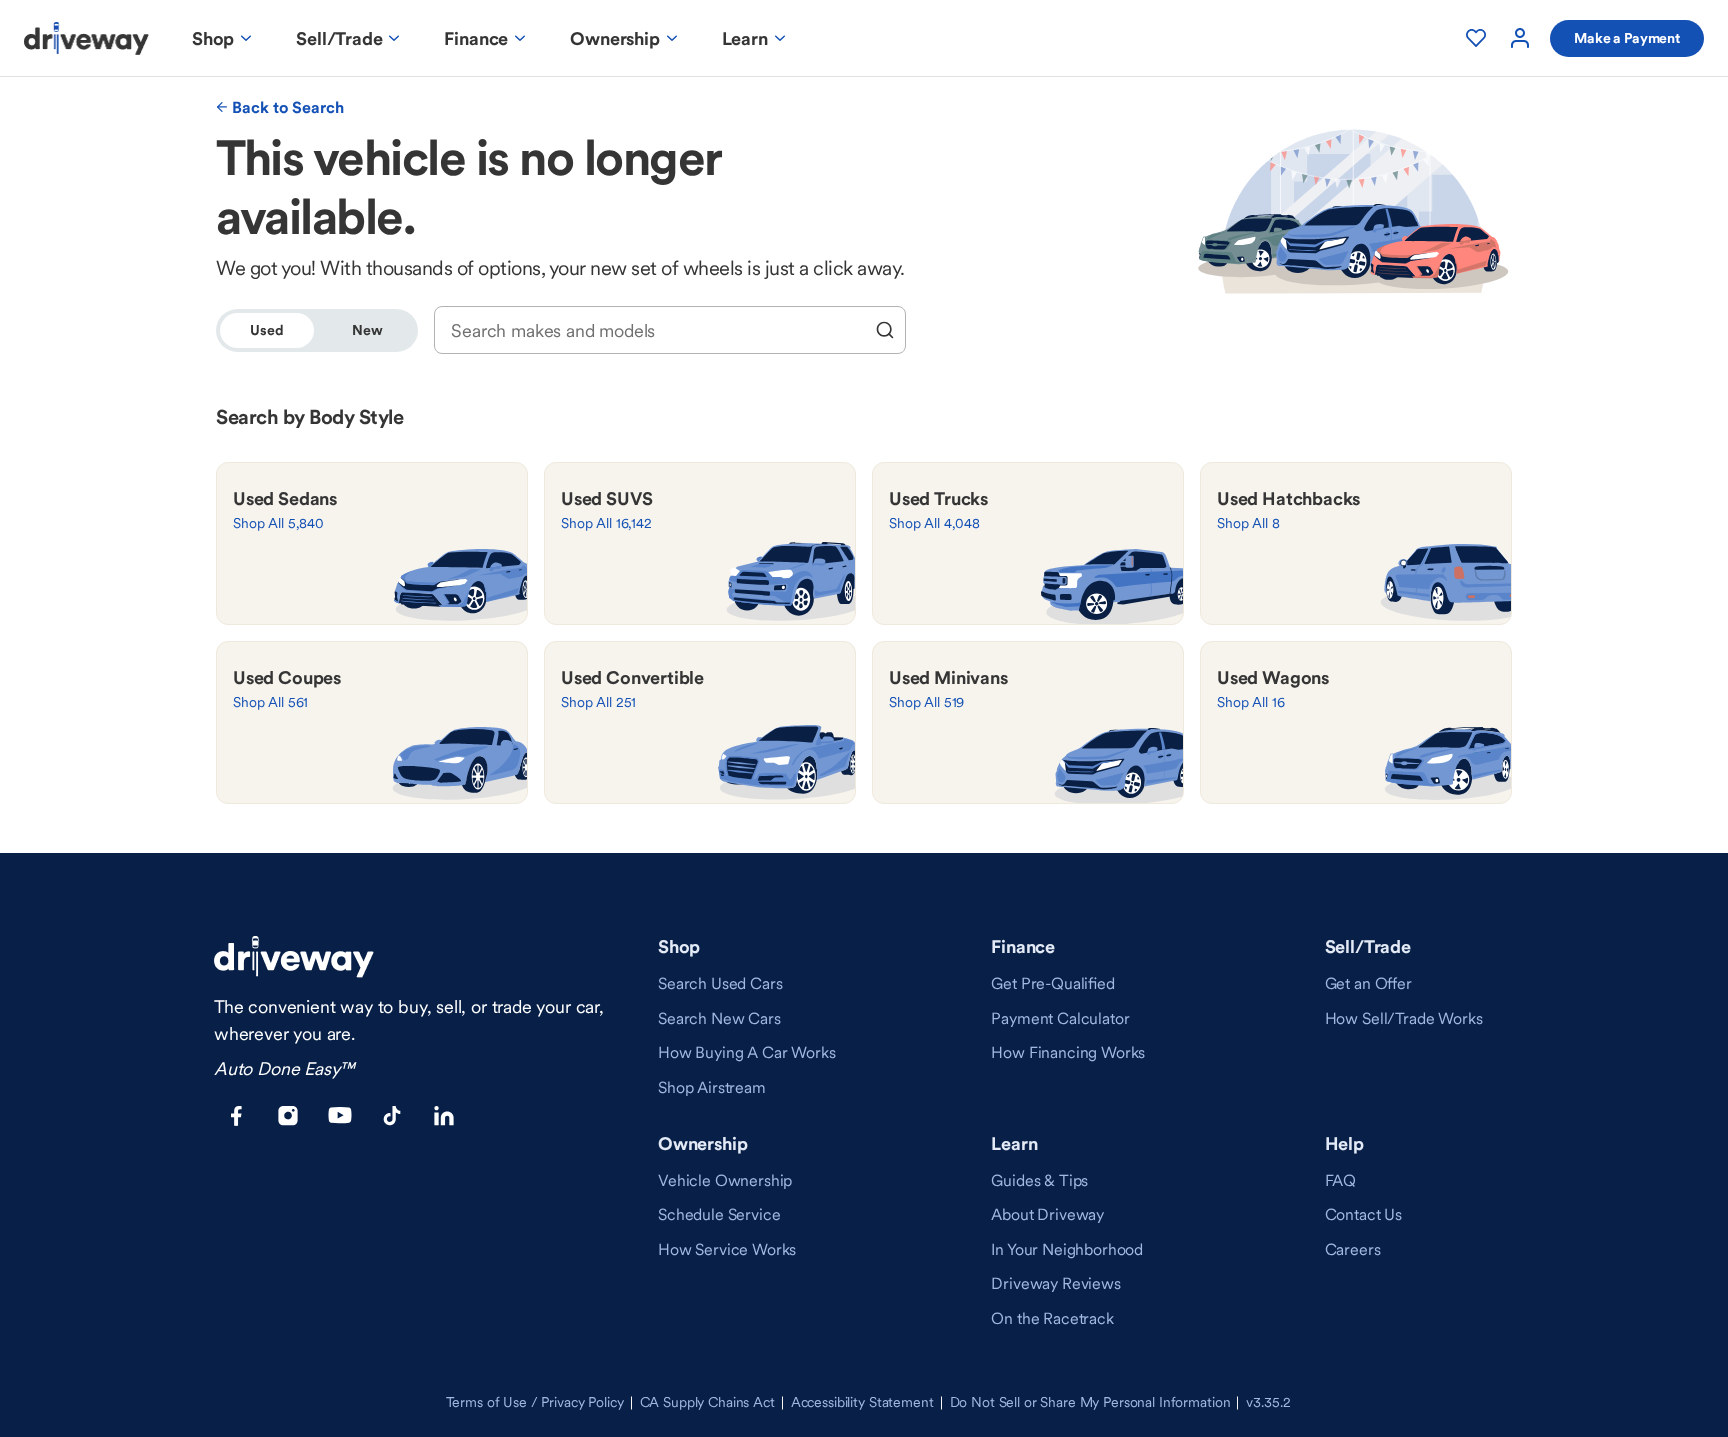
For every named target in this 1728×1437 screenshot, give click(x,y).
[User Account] (1520, 38)
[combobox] (656, 330)
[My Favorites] (1476, 38)
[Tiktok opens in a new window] (392, 1116)
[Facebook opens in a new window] (236, 1116)
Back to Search (288, 107)
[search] (885, 330)
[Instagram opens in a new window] (288, 1116)
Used (266, 330)
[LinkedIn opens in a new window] (444, 1116)
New (367, 330)
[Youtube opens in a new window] (340, 1116)
